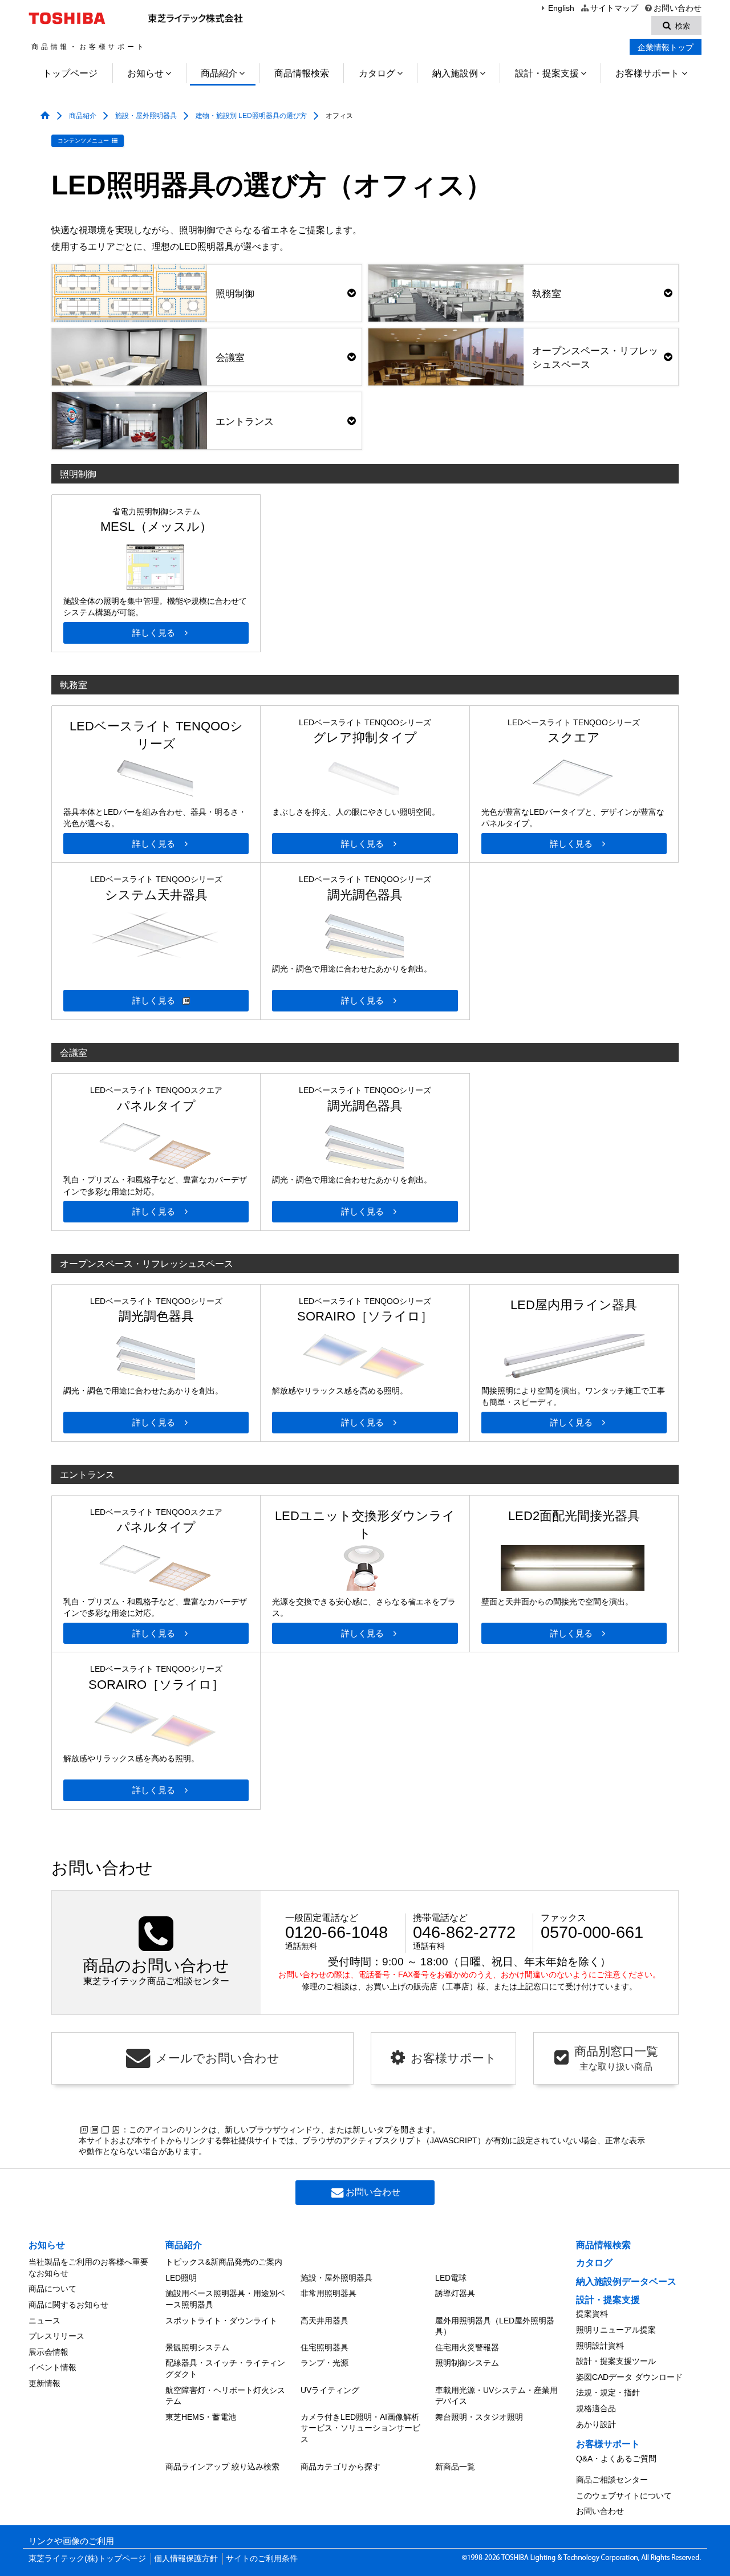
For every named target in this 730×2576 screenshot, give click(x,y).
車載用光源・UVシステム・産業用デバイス (496, 2396)
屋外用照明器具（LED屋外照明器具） (495, 2326)
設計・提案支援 (547, 73)
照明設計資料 (600, 2346)
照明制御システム (467, 2363)
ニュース (44, 2321)
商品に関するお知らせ (68, 2305)
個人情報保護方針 (186, 2559)
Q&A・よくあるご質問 (616, 2459)
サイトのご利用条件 (262, 2559)
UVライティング (330, 2390)
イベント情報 (52, 2367)
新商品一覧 (455, 2467)
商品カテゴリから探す (340, 2467)
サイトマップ (614, 8)
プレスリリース (56, 2336)
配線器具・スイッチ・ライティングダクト (225, 2368)
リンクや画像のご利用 (71, 2541)
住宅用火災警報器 (467, 2347)
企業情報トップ (666, 47)
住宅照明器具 (325, 2347)
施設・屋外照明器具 (146, 116)
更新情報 (44, 2383)
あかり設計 (596, 2424)
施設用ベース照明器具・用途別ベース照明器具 (225, 2299)
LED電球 (451, 2278)
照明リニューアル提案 (616, 2330)
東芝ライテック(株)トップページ (87, 2559)
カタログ (377, 73)
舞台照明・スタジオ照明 (479, 2417)
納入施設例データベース (626, 2282)
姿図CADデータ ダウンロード (629, 2377)
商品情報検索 (302, 73)
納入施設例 (455, 73)
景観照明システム (197, 2347)
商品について (52, 2289)
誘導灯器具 (455, 2293)
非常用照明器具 (328, 2293)
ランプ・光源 (325, 2363)
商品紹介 (219, 73)
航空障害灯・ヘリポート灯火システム (225, 2396)
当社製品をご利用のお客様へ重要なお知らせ (88, 2268)
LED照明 (181, 2278)
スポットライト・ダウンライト (221, 2321)
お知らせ (145, 73)
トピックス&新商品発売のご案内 (224, 2262)
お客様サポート (647, 73)
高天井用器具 (325, 2321)
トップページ (70, 73)
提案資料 (592, 2314)
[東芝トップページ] (69, 18)
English (561, 8)
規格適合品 (596, 2408)
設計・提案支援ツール (616, 2361)
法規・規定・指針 (608, 2392)
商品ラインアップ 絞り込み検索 (222, 2467)
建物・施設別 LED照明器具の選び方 (251, 116)
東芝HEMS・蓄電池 (201, 2417)
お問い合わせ (678, 8)
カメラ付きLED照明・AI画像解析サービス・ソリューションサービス (360, 2428)
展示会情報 (48, 2352)
